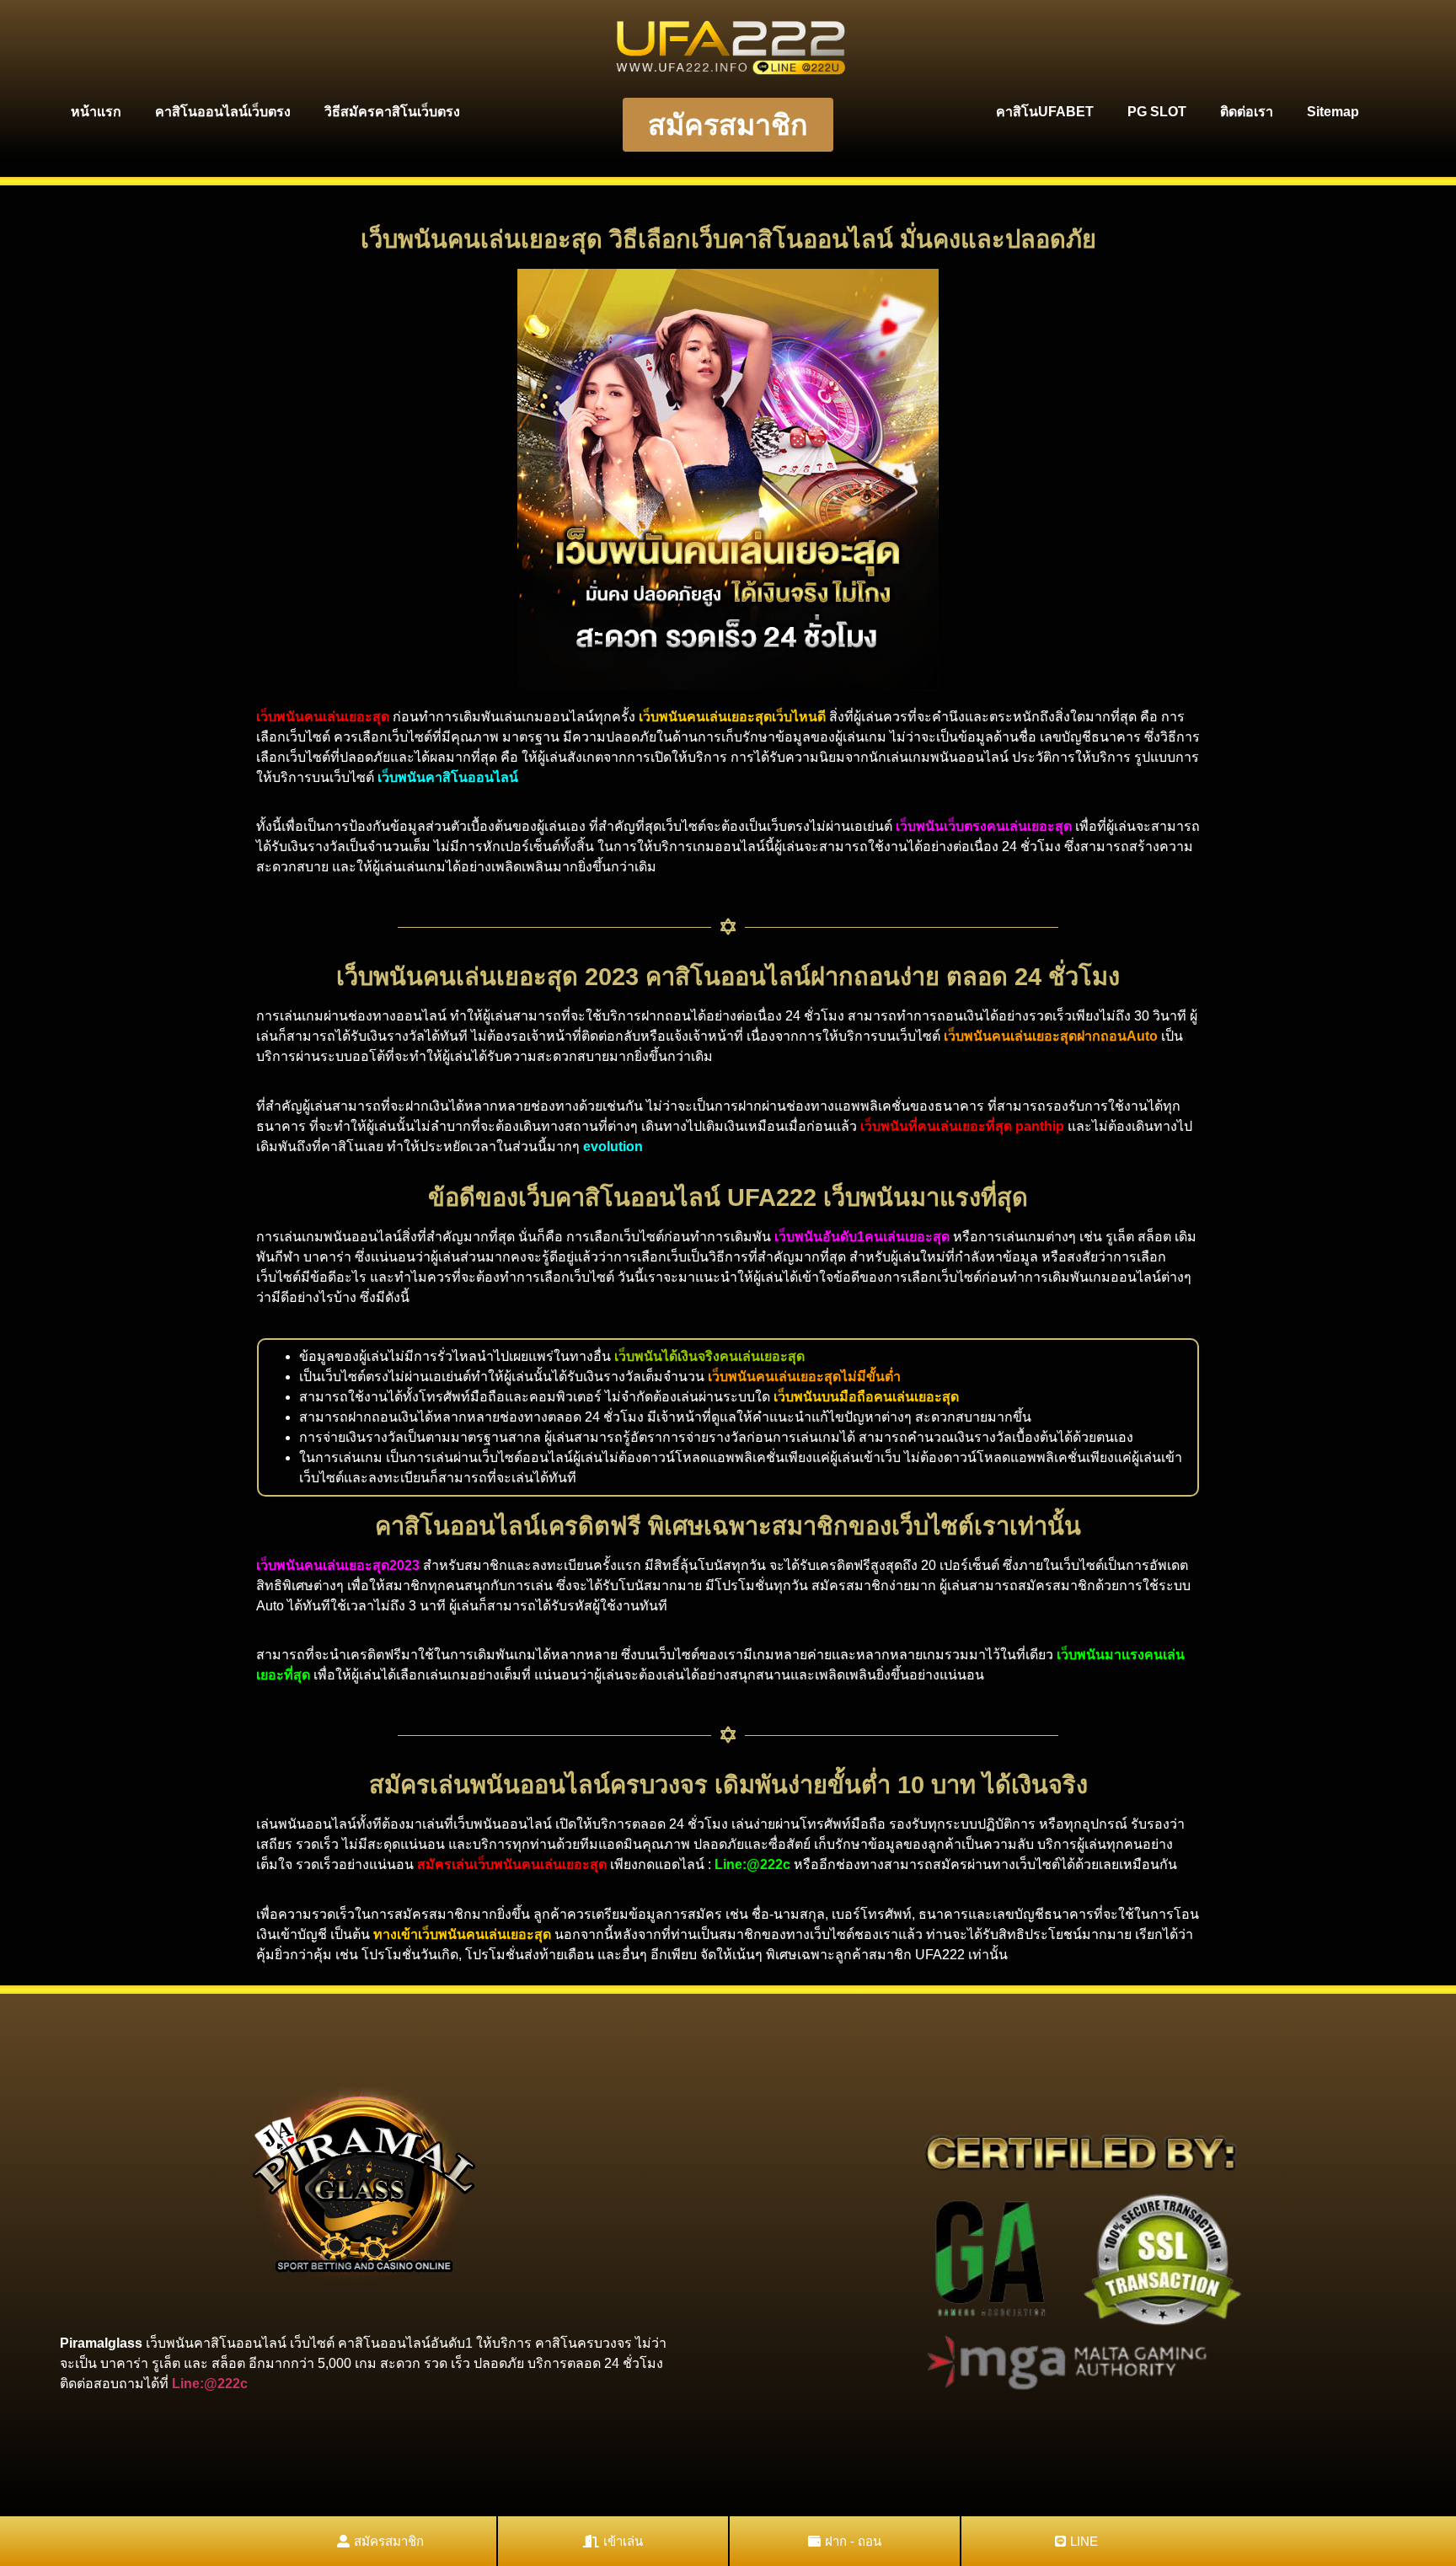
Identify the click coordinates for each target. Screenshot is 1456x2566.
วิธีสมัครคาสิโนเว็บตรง (392, 112)
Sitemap (1333, 112)
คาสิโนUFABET (1045, 112)
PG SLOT (1157, 112)
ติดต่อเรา (1247, 112)
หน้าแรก (96, 112)
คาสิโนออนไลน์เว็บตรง (223, 112)
